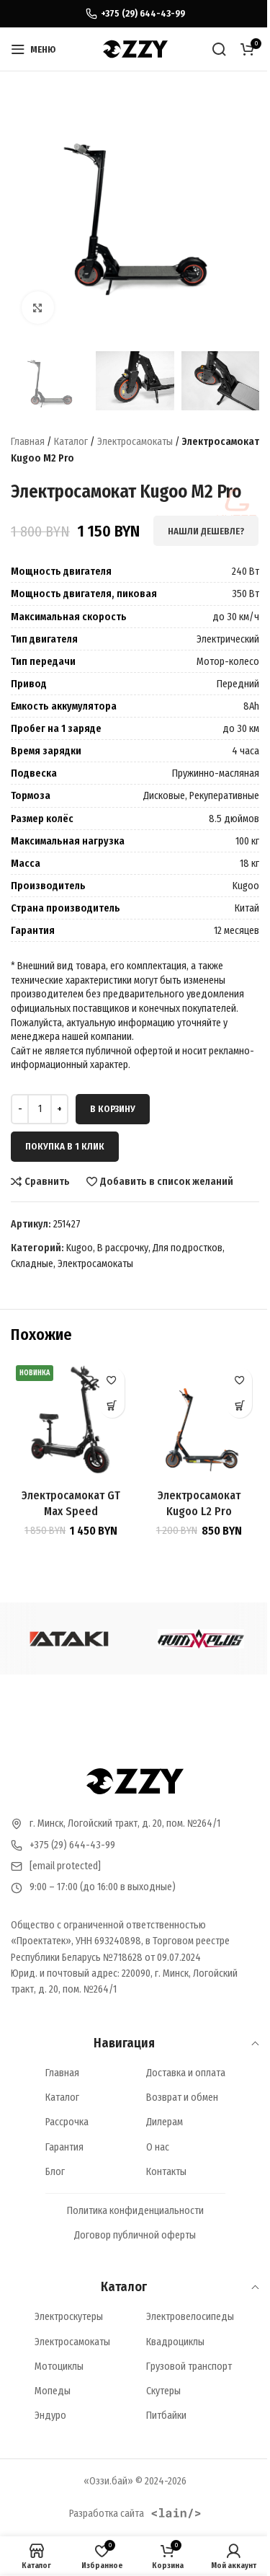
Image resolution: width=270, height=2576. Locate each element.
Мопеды (53, 2391)
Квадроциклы (175, 2342)
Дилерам (165, 2122)
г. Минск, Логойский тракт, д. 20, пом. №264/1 (125, 1823)
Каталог (71, 442)
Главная (28, 442)
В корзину (113, 1109)
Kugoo (80, 1248)
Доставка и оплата (186, 2073)
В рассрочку (123, 1248)
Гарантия (64, 2147)
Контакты (166, 2172)
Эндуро (50, 2416)
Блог (55, 2172)
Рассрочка (67, 2122)
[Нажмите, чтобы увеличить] (38, 308)
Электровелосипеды (190, 2317)
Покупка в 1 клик (65, 1146)
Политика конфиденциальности (135, 2211)
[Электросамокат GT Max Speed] (71, 1421)
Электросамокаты (135, 442)
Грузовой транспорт (189, 2367)
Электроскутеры (69, 2317)
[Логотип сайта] (135, 49)
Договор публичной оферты (135, 2235)
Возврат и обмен (182, 2098)
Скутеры (163, 2391)
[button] (112, 1405)
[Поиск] (219, 49)
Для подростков (188, 1248)
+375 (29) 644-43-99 (72, 1845)
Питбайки (166, 2416)
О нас (158, 2147)
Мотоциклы (59, 2367)
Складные (32, 1264)
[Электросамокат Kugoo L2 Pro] (199, 1421)
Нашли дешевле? (206, 531)
